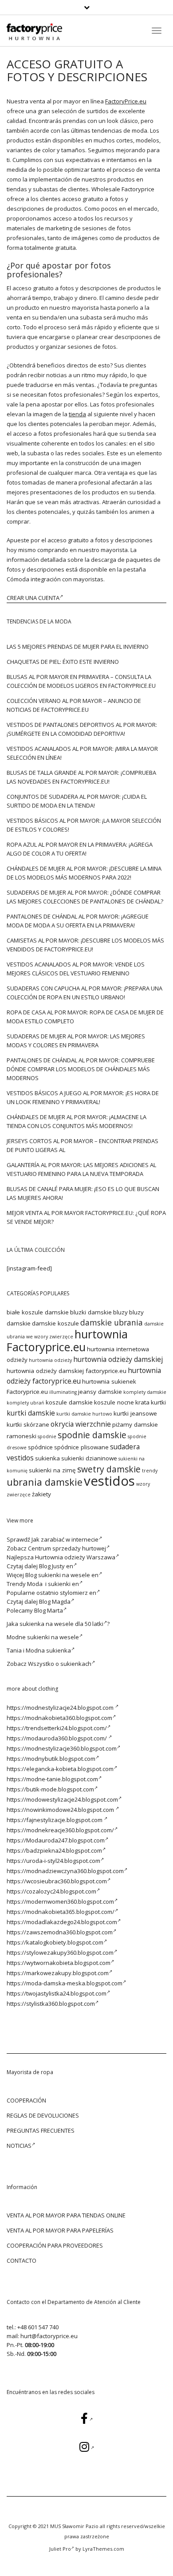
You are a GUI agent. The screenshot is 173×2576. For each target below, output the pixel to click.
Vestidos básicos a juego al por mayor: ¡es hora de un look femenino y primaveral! (83, 1097)
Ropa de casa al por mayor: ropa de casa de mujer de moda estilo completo (85, 1017)
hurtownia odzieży (50, 1360)
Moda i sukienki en (53, 1584)
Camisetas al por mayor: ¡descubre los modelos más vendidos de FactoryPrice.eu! (85, 945)
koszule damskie (69, 1402)
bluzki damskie (91, 1312)
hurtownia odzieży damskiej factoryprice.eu (67, 1371)
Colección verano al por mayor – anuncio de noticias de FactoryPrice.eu (74, 705)
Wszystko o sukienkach (60, 1664)
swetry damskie (109, 1469)
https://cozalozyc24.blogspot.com (51, 1891)
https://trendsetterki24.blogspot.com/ (57, 1728)
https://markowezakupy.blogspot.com (58, 1973)
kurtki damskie (31, 1413)
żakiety (41, 1494)
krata (142, 1402)
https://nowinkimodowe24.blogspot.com (61, 1810)
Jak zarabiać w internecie (65, 1539)
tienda (77, 414)
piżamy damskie (135, 1424)
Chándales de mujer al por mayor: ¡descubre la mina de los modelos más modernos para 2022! (84, 873)
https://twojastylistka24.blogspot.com (57, 1993)
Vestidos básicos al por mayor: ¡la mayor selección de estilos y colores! (84, 825)
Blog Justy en (56, 1566)
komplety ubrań (26, 1403)
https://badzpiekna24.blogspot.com (54, 1850)
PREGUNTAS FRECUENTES (41, 2130)
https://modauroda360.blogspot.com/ (57, 1738)
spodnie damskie (92, 1435)
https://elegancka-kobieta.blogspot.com (60, 1769)
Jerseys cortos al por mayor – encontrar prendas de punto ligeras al (83, 1145)
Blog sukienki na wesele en (62, 1575)
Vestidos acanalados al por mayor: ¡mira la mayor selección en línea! (82, 753)
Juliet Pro (60, 2549)
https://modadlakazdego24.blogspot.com (62, 1922)
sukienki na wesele (53, 1637)
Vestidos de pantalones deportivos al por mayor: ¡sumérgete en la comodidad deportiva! (82, 729)
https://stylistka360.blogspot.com (51, 2004)
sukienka (47, 1458)
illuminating (63, 1392)
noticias (19, 2146)
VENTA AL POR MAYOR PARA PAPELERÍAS (60, 2230)
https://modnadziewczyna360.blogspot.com (65, 1871)
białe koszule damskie (38, 1312)
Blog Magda (55, 1602)
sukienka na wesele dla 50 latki (61, 1624)
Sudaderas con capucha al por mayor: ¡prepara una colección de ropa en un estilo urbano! (85, 993)
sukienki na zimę (52, 1470)
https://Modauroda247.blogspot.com (56, 1840)
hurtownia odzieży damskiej (118, 1359)
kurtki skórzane (28, 1424)
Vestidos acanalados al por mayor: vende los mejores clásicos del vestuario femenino (76, 969)
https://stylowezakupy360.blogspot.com (60, 1953)
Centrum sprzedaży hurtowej (67, 1548)
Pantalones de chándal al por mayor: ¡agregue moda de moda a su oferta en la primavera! (78, 921)
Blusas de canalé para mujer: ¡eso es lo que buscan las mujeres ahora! (83, 1193)
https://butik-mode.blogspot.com (50, 1789)
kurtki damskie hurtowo (84, 1414)
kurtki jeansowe (135, 1413)
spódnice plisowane (81, 1447)
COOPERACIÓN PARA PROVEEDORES (55, 2245)
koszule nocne (114, 1402)
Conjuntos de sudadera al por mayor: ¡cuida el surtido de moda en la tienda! (77, 801)
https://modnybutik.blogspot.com (51, 1759)
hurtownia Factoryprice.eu (67, 1340)
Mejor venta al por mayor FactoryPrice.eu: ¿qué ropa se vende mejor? (86, 1217)
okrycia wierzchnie (81, 1424)
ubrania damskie (45, 1482)
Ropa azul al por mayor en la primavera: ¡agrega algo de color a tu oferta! (80, 849)
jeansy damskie (100, 1392)
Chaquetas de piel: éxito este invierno (63, 662)
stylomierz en (78, 1593)
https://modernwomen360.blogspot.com (60, 1901)
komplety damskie (145, 1392)
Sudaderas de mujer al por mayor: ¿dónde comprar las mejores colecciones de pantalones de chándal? (85, 897)
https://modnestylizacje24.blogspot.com (61, 1708)
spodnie (47, 1436)
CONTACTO (22, 2260)
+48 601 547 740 (38, 2327)
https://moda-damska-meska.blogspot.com (65, 1983)
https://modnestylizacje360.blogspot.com (62, 1748)
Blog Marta (49, 1610)
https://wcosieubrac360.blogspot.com (57, 1881)
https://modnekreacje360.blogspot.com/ (60, 1830)
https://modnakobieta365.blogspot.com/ (61, 1912)
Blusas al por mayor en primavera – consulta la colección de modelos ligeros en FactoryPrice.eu (81, 681)
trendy (150, 1471)
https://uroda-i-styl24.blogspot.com (53, 1861)
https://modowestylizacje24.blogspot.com (62, 1799)
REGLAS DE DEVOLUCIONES (43, 2115)
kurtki (158, 1402)
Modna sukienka (48, 1650)
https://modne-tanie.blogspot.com (52, 1779)
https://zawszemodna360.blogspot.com (60, 1932)
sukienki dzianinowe (89, 1458)
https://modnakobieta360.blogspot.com (59, 1718)
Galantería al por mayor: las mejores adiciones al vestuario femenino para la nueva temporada (81, 1169)
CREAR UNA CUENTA (33, 598)
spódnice (40, 1447)
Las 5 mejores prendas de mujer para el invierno (78, 647)
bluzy (120, 1312)
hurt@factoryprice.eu (49, 2336)
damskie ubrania (112, 1322)
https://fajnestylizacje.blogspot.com (55, 1820)
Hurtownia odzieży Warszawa (75, 1557)
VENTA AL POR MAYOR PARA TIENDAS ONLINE (66, 2215)
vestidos (109, 1481)
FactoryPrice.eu (126, 101)
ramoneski (22, 1436)
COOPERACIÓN (26, 2100)
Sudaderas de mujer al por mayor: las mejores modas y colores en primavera (76, 1041)
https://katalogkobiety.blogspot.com (55, 1942)
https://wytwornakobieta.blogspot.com (59, 1963)
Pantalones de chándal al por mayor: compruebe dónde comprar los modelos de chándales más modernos (81, 1069)
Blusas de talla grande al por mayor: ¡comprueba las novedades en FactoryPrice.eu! (81, 777)
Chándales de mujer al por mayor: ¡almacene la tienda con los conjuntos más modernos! (77, 1121)
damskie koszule (55, 1323)
